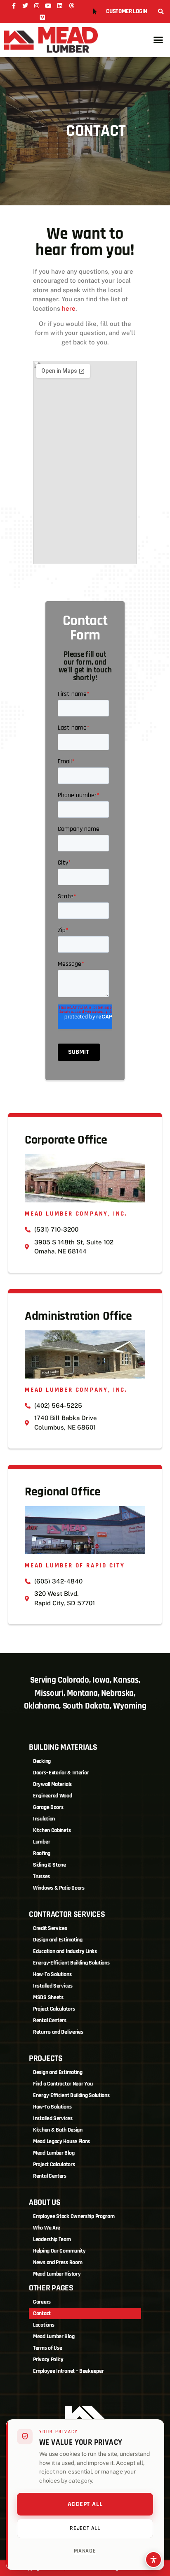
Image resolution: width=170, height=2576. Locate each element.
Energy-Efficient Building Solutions (71, 1963)
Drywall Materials (52, 1784)
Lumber (41, 1842)
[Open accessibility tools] (153, 2560)
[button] (161, 12)
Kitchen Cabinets (52, 1830)
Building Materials (63, 1747)
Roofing (42, 1853)
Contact (42, 2313)
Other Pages (51, 2288)
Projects (46, 2058)
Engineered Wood (53, 1796)
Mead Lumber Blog (54, 2153)
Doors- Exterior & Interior (61, 1773)
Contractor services (67, 1914)
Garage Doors (48, 1807)
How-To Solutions (52, 1974)
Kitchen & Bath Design (58, 2130)
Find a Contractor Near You (63, 2084)
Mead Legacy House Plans (61, 2141)
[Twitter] (25, 6)
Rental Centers (50, 2020)
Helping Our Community (59, 2251)
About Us (45, 2202)
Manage (85, 2551)
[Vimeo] (42, 17)
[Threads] (71, 6)
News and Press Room (58, 2262)
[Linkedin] (60, 6)
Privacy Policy (48, 2360)
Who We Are (47, 2228)
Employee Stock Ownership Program (74, 2216)
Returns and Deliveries (58, 2032)
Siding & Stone (50, 1865)
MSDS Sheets (48, 1997)
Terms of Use (47, 2348)
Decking (42, 1761)
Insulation (44, 1819)
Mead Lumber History (57, 2274)
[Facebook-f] (14, 6)
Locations (44, 2325)
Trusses (41, 1876)
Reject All (85, 2528)
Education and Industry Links (65, 1951)
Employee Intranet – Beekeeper (68, 2371)
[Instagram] (37, 6)
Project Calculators (54, 2009)
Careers (42, 2302)
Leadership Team (52, 2239)
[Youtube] (48, 6)
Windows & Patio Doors (59, 1888)
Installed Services (53, 1986)
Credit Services (50, 1928)
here (69, 308)
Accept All (85, 2504)
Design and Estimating (58, 1940)
